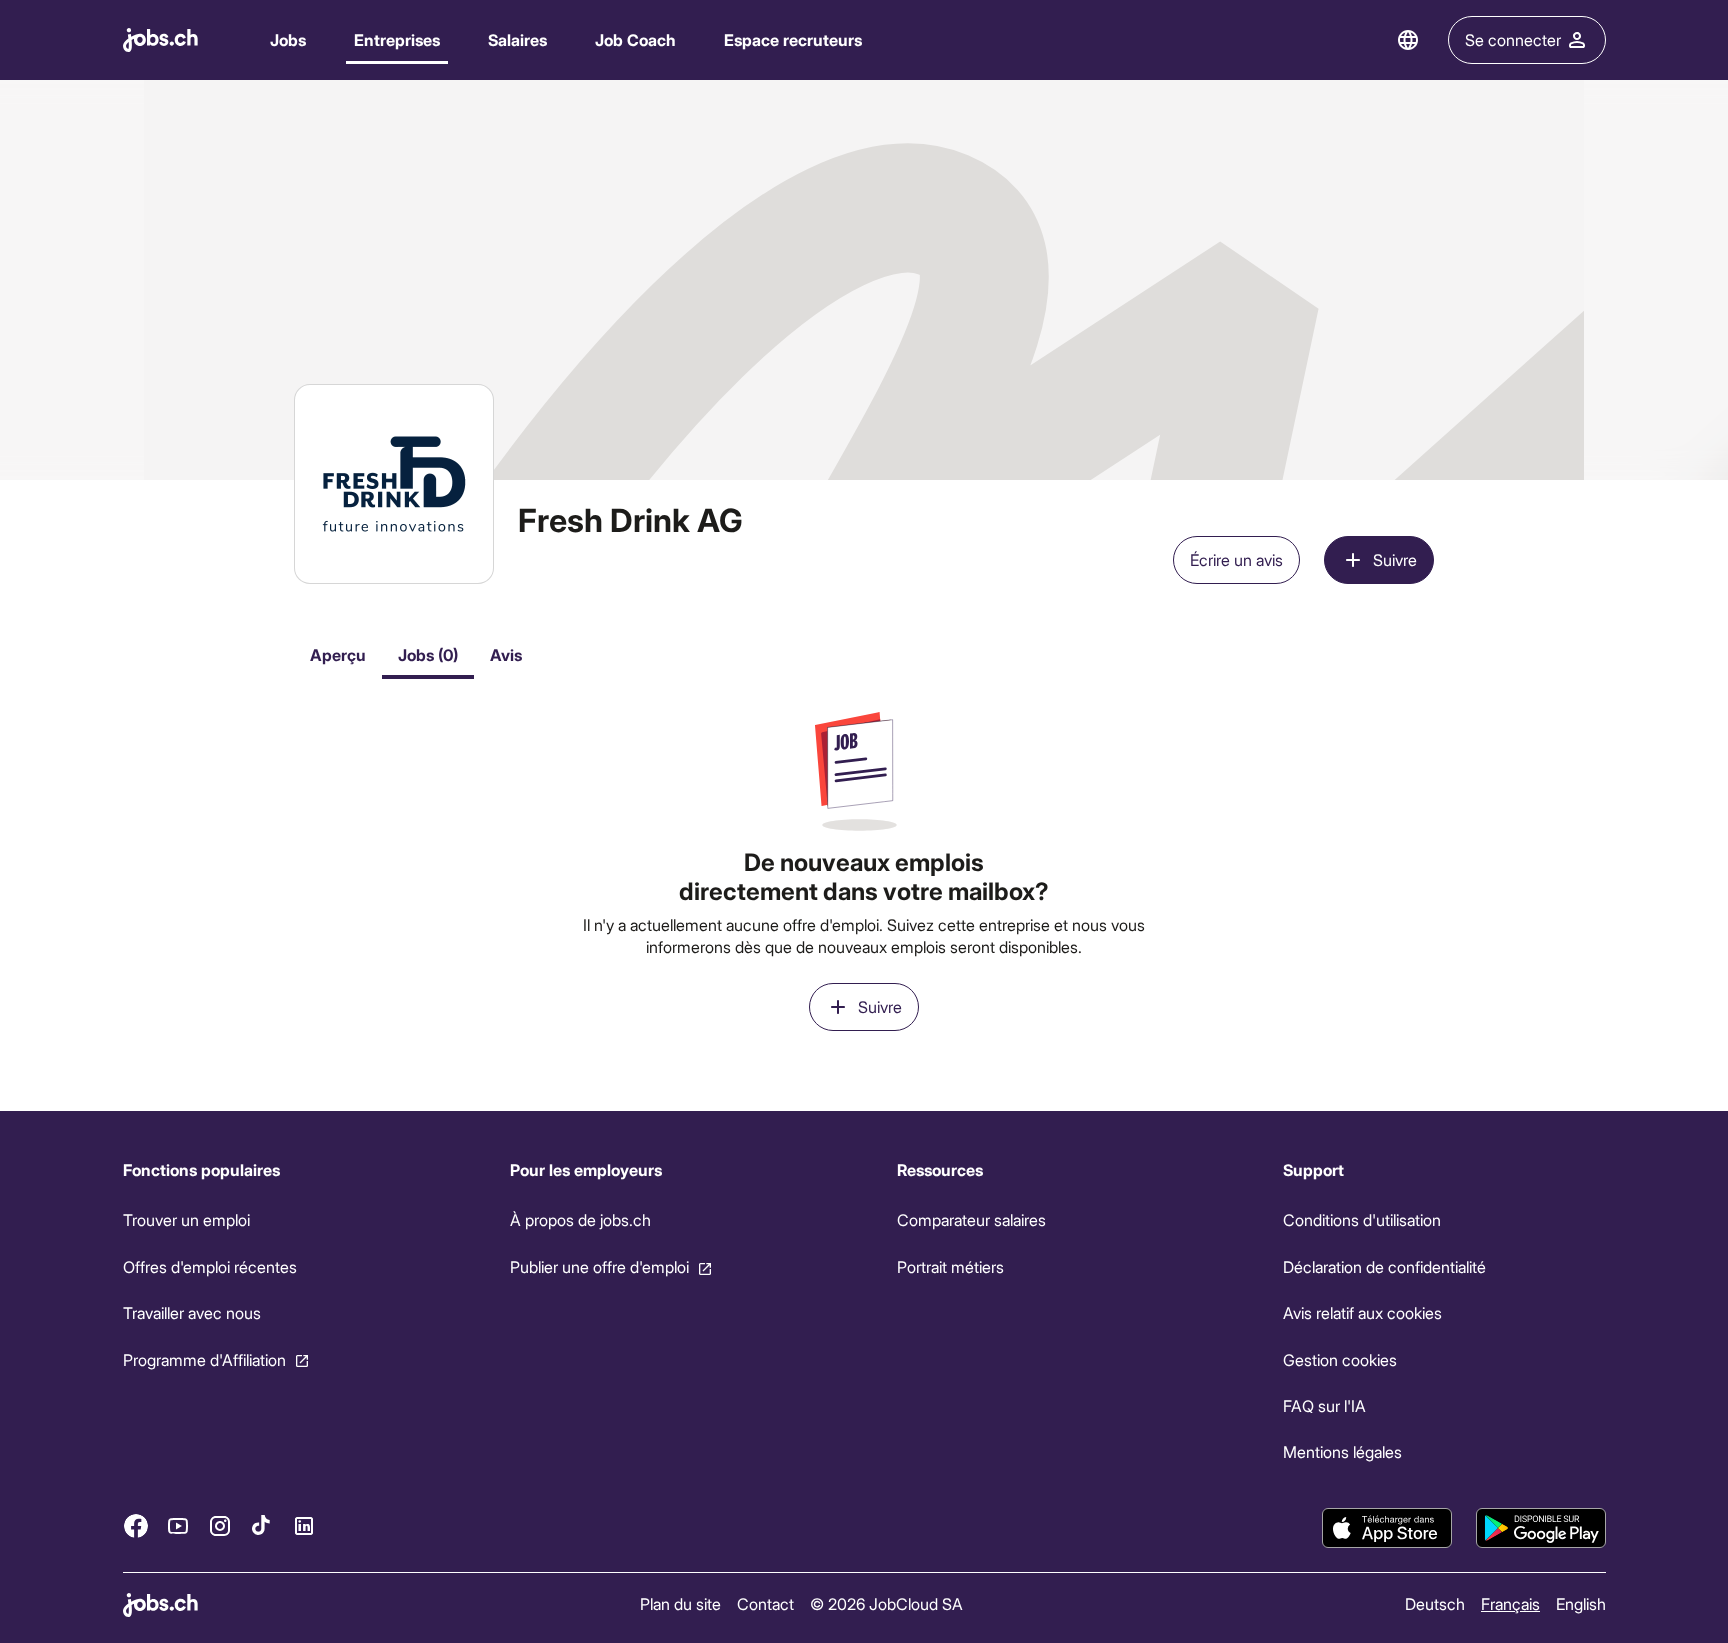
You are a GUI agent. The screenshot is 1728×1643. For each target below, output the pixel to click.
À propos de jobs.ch (579, 1219)
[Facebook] (136, 1525)
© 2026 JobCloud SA (886, 1603)
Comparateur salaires (970, 1219)
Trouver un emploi (186, 1219)
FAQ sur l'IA (1324, 1405)
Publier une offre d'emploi (598, 1266)
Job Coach (635, 39)
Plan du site (680, 1603)
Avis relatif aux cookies (1362, 1312)
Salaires (517, 39)
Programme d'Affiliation (204, 1358)
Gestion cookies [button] (1340, 1358)
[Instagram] (220, 1525)
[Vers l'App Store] (1387, 1528)
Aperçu (338, 654)
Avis (506, 654)
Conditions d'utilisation (1362, 1219)
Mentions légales (1342, 1451)
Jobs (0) (428, 654)
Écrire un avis (1236, 559)
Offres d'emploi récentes (210, 1266)
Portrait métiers (949, 1266)
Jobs (288, 39)
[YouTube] (178, 1525)
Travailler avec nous (192, 1312)
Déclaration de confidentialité (1384, 1266)
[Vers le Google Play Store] (1541, 1528)
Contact (765, 1603)
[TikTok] (262, 1525)
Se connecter (1513, 39)
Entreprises (397, 39)
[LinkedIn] (304, 1525)
